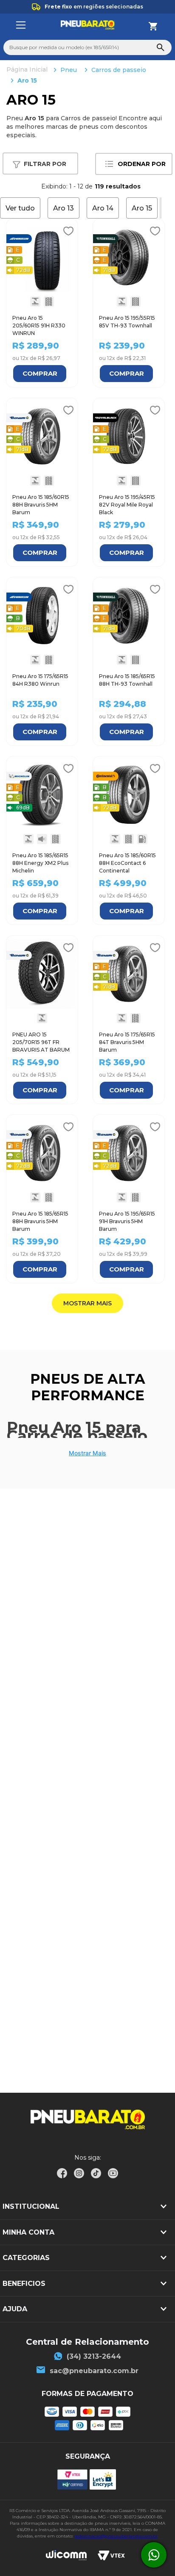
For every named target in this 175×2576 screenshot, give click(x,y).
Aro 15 (27, 80)
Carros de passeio (119, 70)
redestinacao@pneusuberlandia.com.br (116, 2536)
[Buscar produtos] (161, 47)
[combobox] (87, 47)
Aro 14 (103, 208)
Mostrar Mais (87, 1453)
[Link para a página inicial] (28, 70)
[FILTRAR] (40, 164)
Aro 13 (64, 208)
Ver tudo (20, 208)
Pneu (69, 70)
